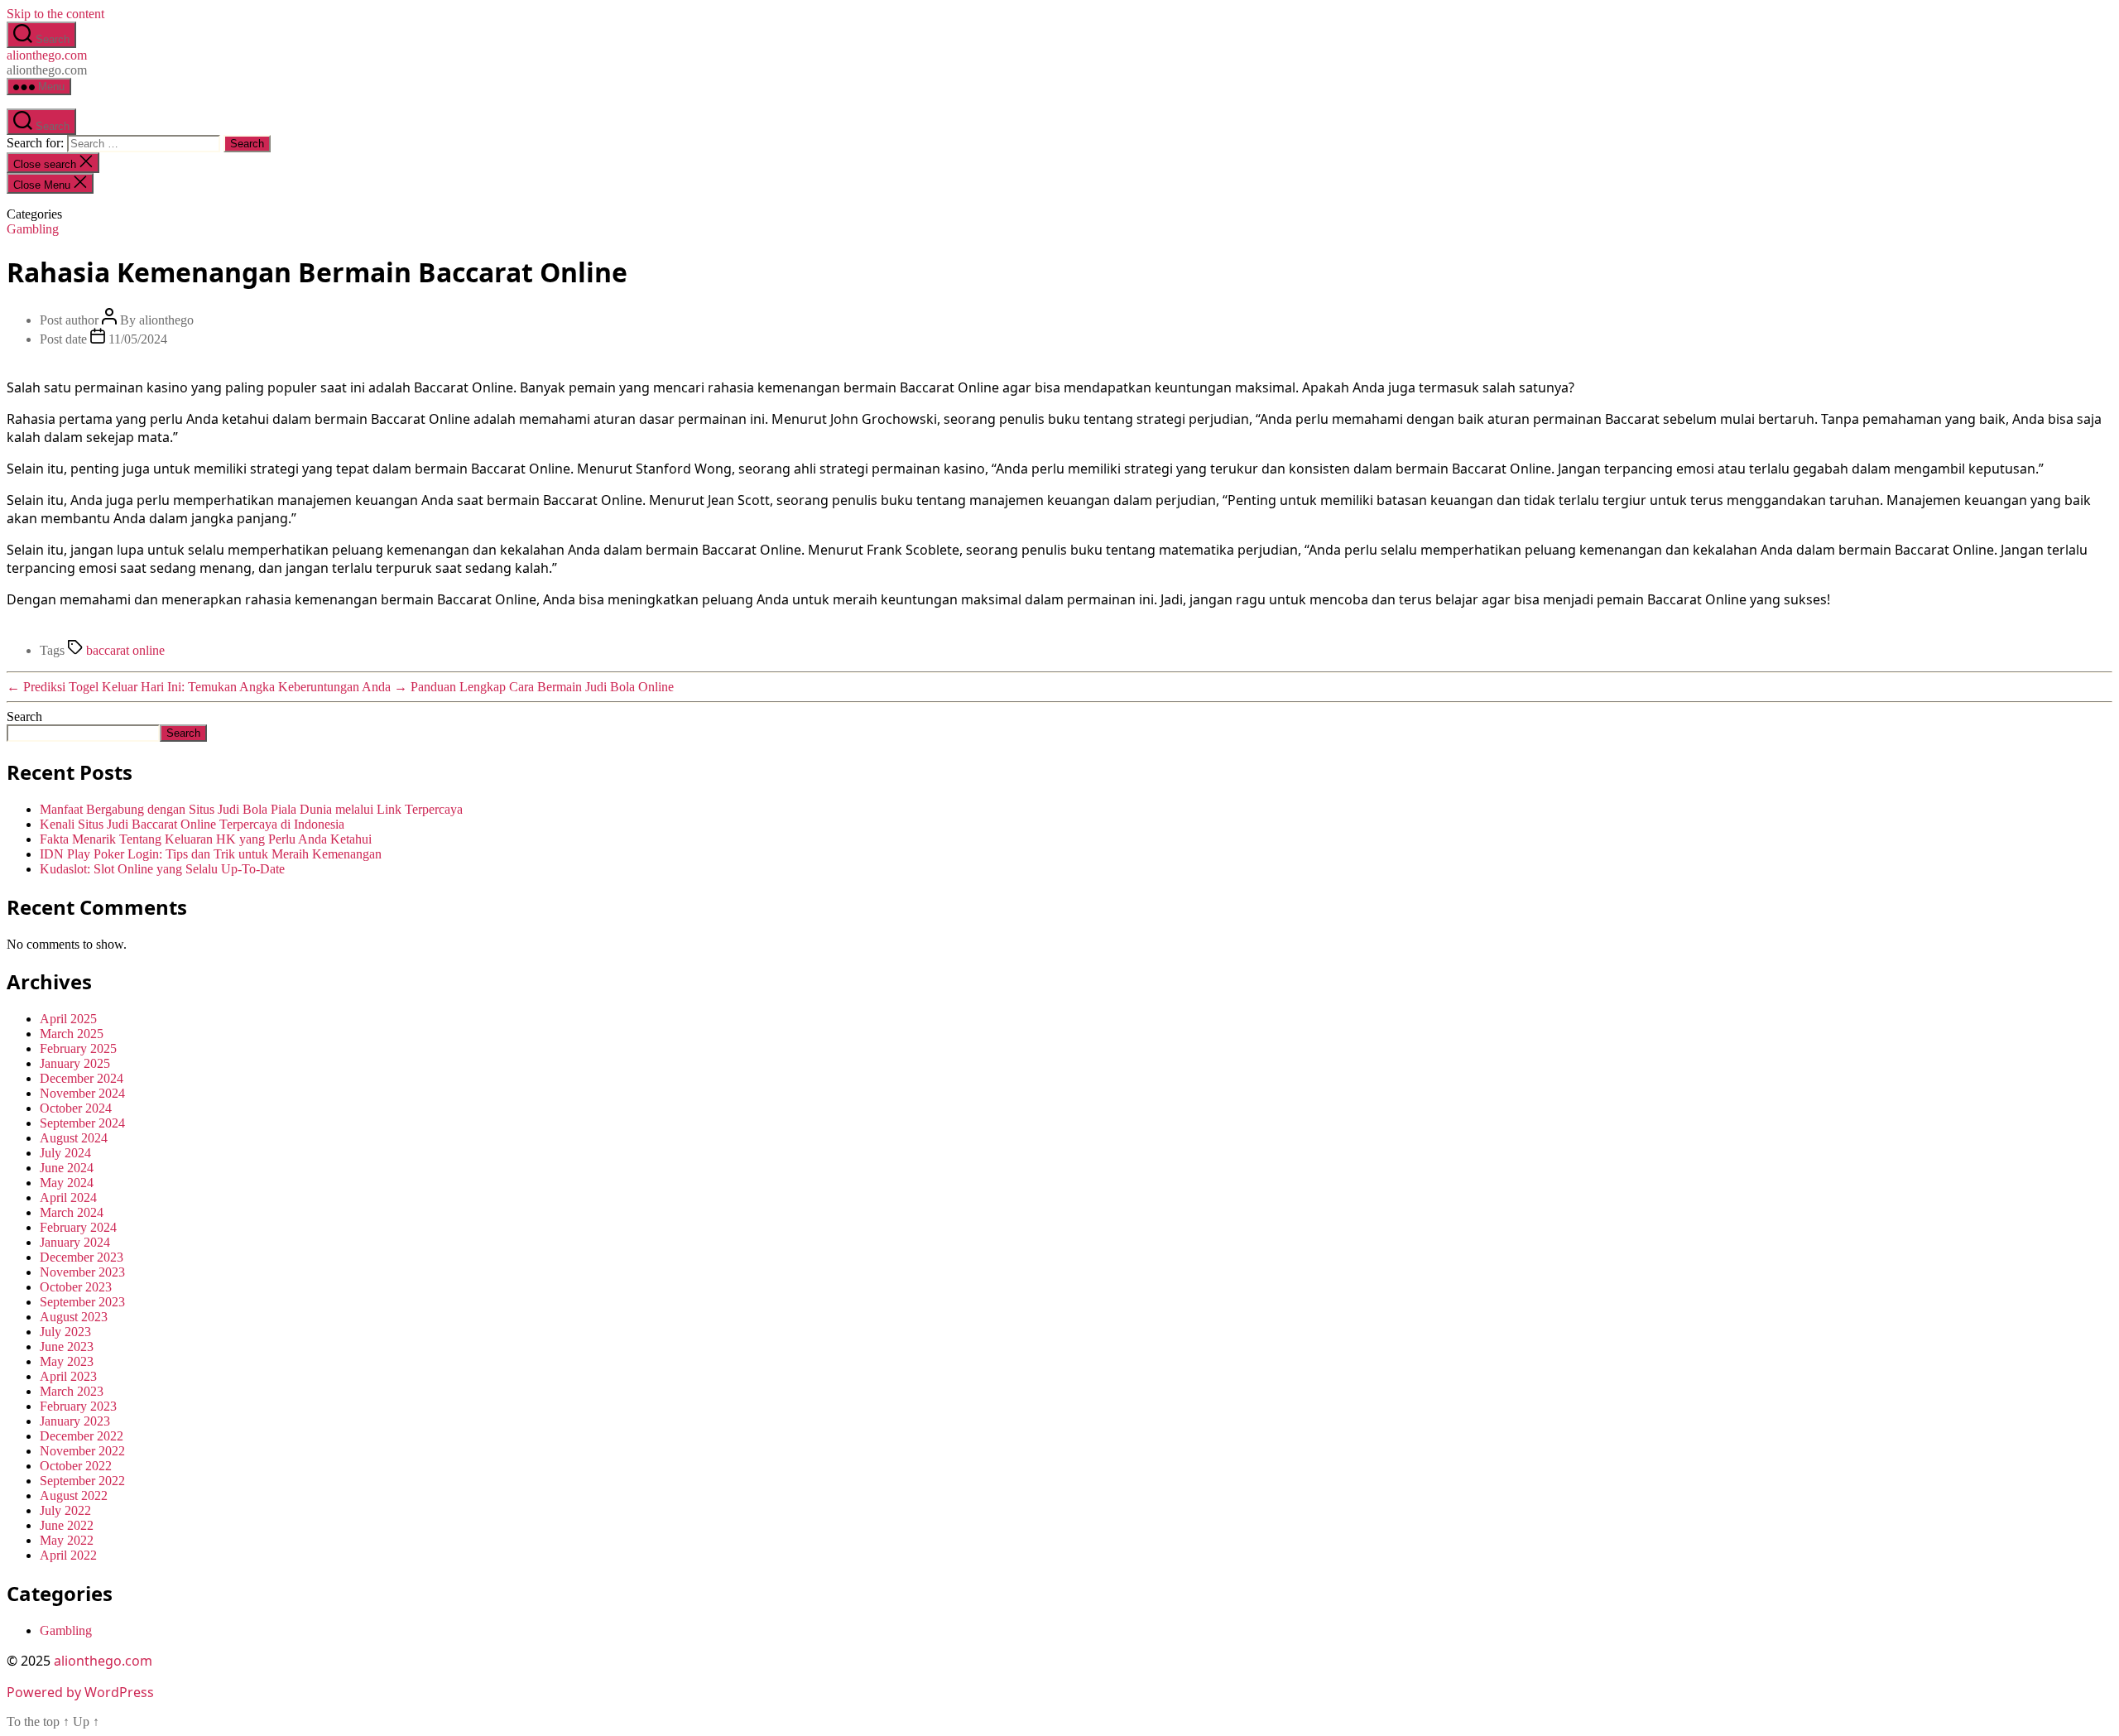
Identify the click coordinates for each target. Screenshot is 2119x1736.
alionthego (166, 320)
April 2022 (68, 1555)
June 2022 (67, 1525)
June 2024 (67, 1168)
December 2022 (82, 1436)
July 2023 (65, 1332)
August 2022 (74, 1496)
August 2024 (74, 1138)
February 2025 (78, 1048)
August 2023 (74, 1317)
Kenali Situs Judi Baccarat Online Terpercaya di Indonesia (192, 824)
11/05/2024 (138, 339)
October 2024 (76, 1108)
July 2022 (65, 1510)
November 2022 (82, 1451)
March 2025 (72, 1034)
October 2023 (76, 1287)
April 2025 (68, 1019)
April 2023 (68, 1376)
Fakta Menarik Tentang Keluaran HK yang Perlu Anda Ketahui (206, 839)
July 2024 (65, 1153)
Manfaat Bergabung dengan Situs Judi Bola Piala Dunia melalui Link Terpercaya (251, 809)
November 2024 (82, 1093)
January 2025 (75, 1063)
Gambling (33, 229)
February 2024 (78, 1227)
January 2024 (75, 1242)
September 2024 (82, 1123)
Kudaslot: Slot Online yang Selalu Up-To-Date (162, 869)
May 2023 (67, 1361)
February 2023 (78, 1406)
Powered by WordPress (80, 1692)
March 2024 (72, 1212)
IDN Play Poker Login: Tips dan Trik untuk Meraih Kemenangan (211, 854)
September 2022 (82, 1481)
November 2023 (82, 1272)
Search (24, 717)
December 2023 (82, 1257)
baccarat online (125, 650)
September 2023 (82, 1302)
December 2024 (82, 1078)
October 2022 (76, 1466)
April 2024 (68, 1197)
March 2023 (72, 1391)
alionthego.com (47, 55)
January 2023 (75, 1421)
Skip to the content (55, 14)
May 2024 (67, 1183)
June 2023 (67, 1346)
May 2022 (67, 1540)
